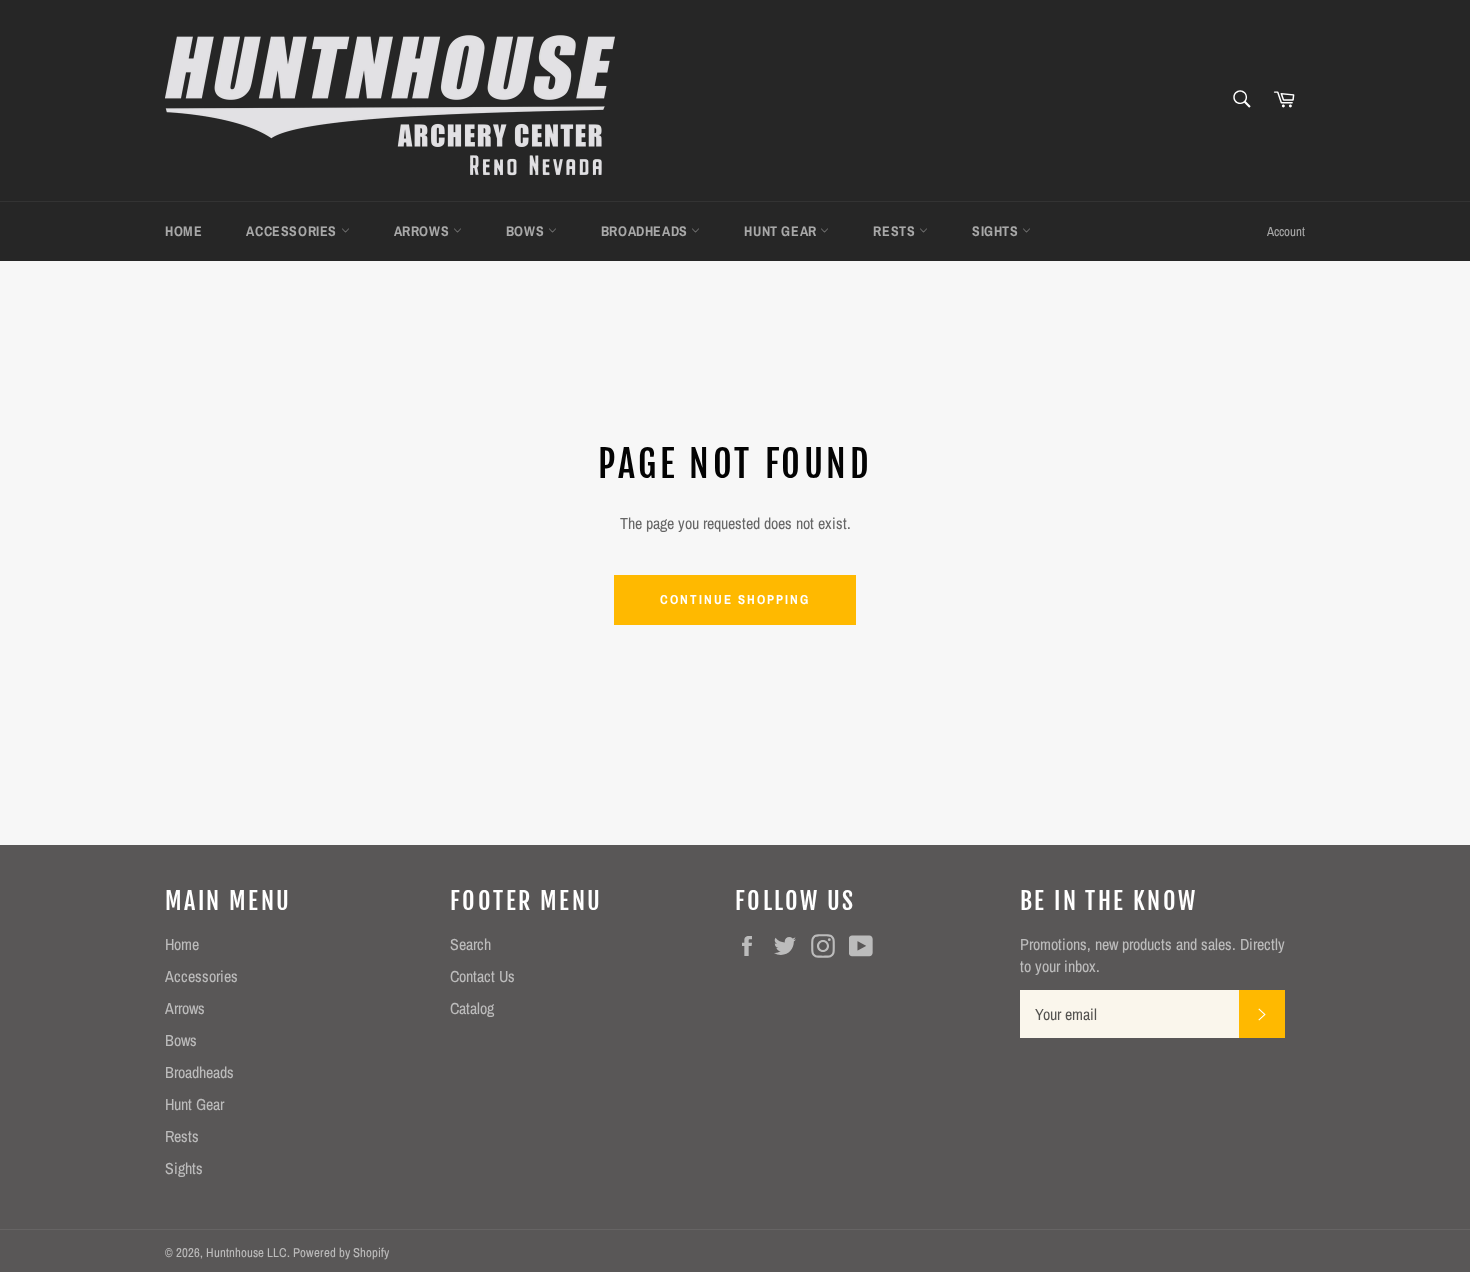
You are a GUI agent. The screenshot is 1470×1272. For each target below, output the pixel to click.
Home (183, 231)
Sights (997, 231)
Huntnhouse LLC (246, 1252)
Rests (896, 231)
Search (470, 944)
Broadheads (646, 231)
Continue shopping (734, 599)
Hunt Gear (782, 231)
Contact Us (482, 976)
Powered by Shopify (341, 1252)
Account (1286, 231)
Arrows (423, 231)
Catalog (472, 1008)
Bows (527, 231)
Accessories (293, 231)
